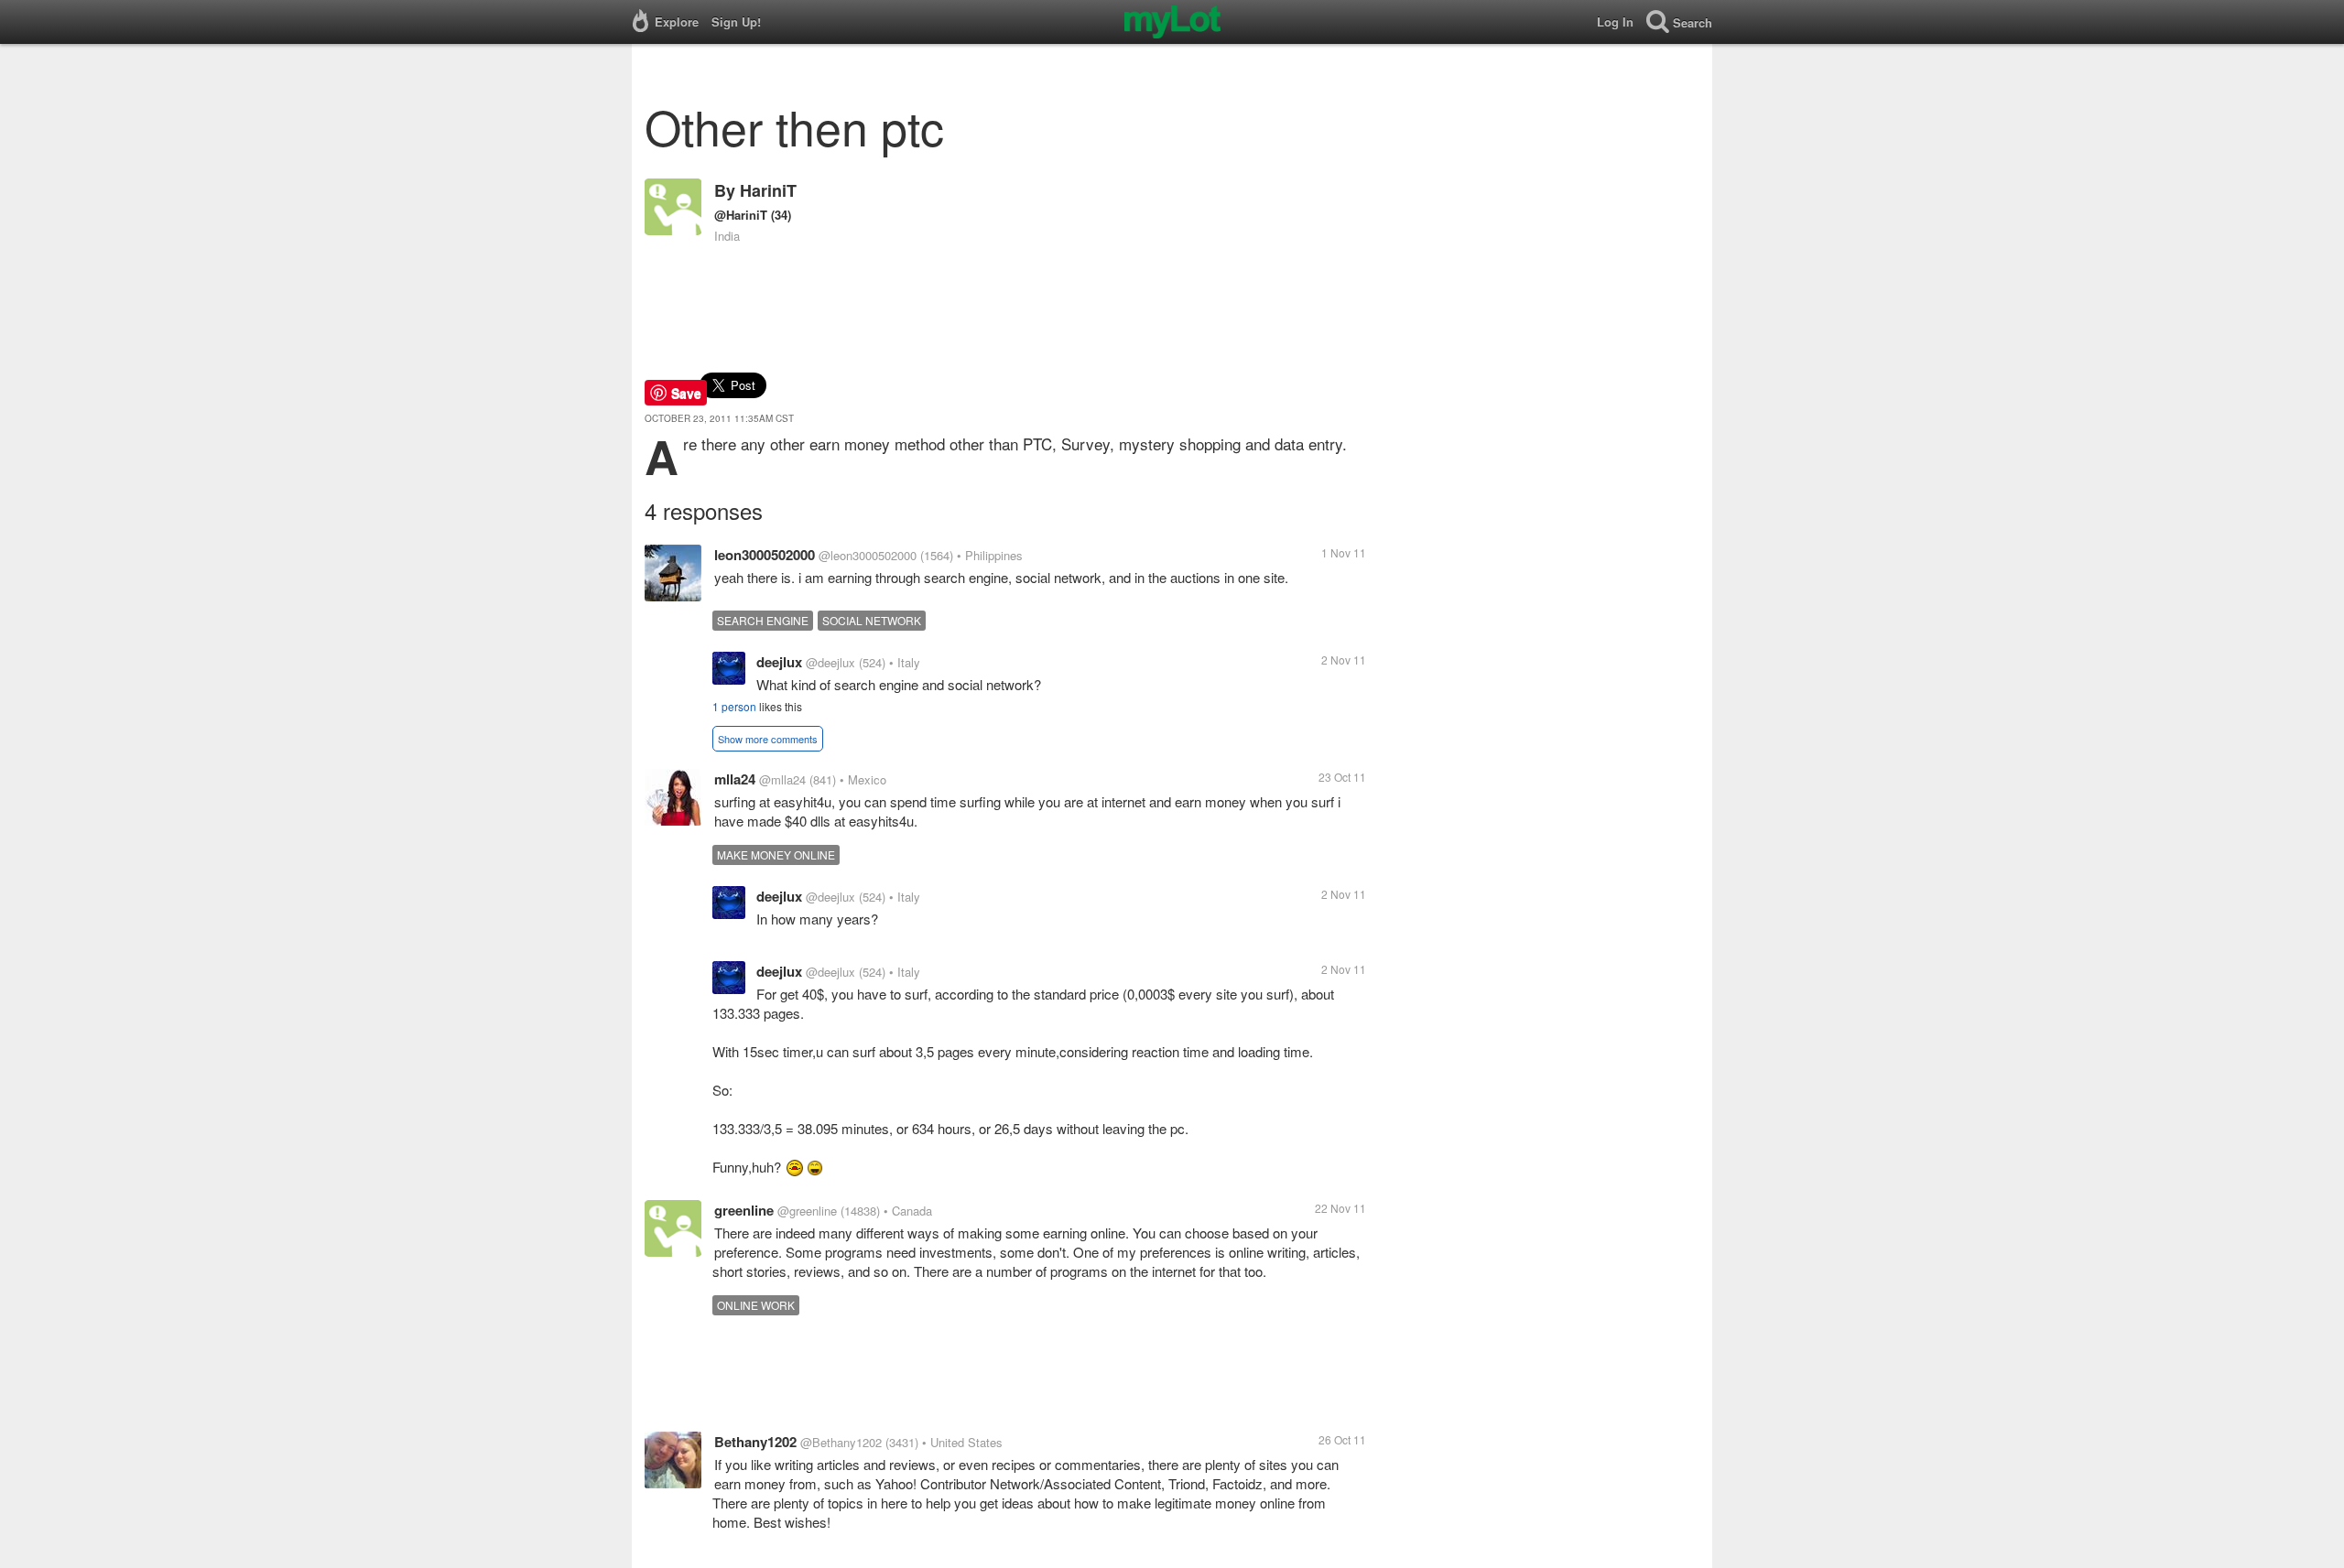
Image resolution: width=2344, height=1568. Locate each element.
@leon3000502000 (868, 555)
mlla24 (735, 779)
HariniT (768, 190)
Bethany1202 (755, 1442)
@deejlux (830, 662)
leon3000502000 (765, 555)
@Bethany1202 (841, 1442)
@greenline (807, 1211)
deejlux (779, 662)
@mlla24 (782, 779)
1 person (734, 706)
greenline (744, 1210)
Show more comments (768, 739)
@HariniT (741, 215)
